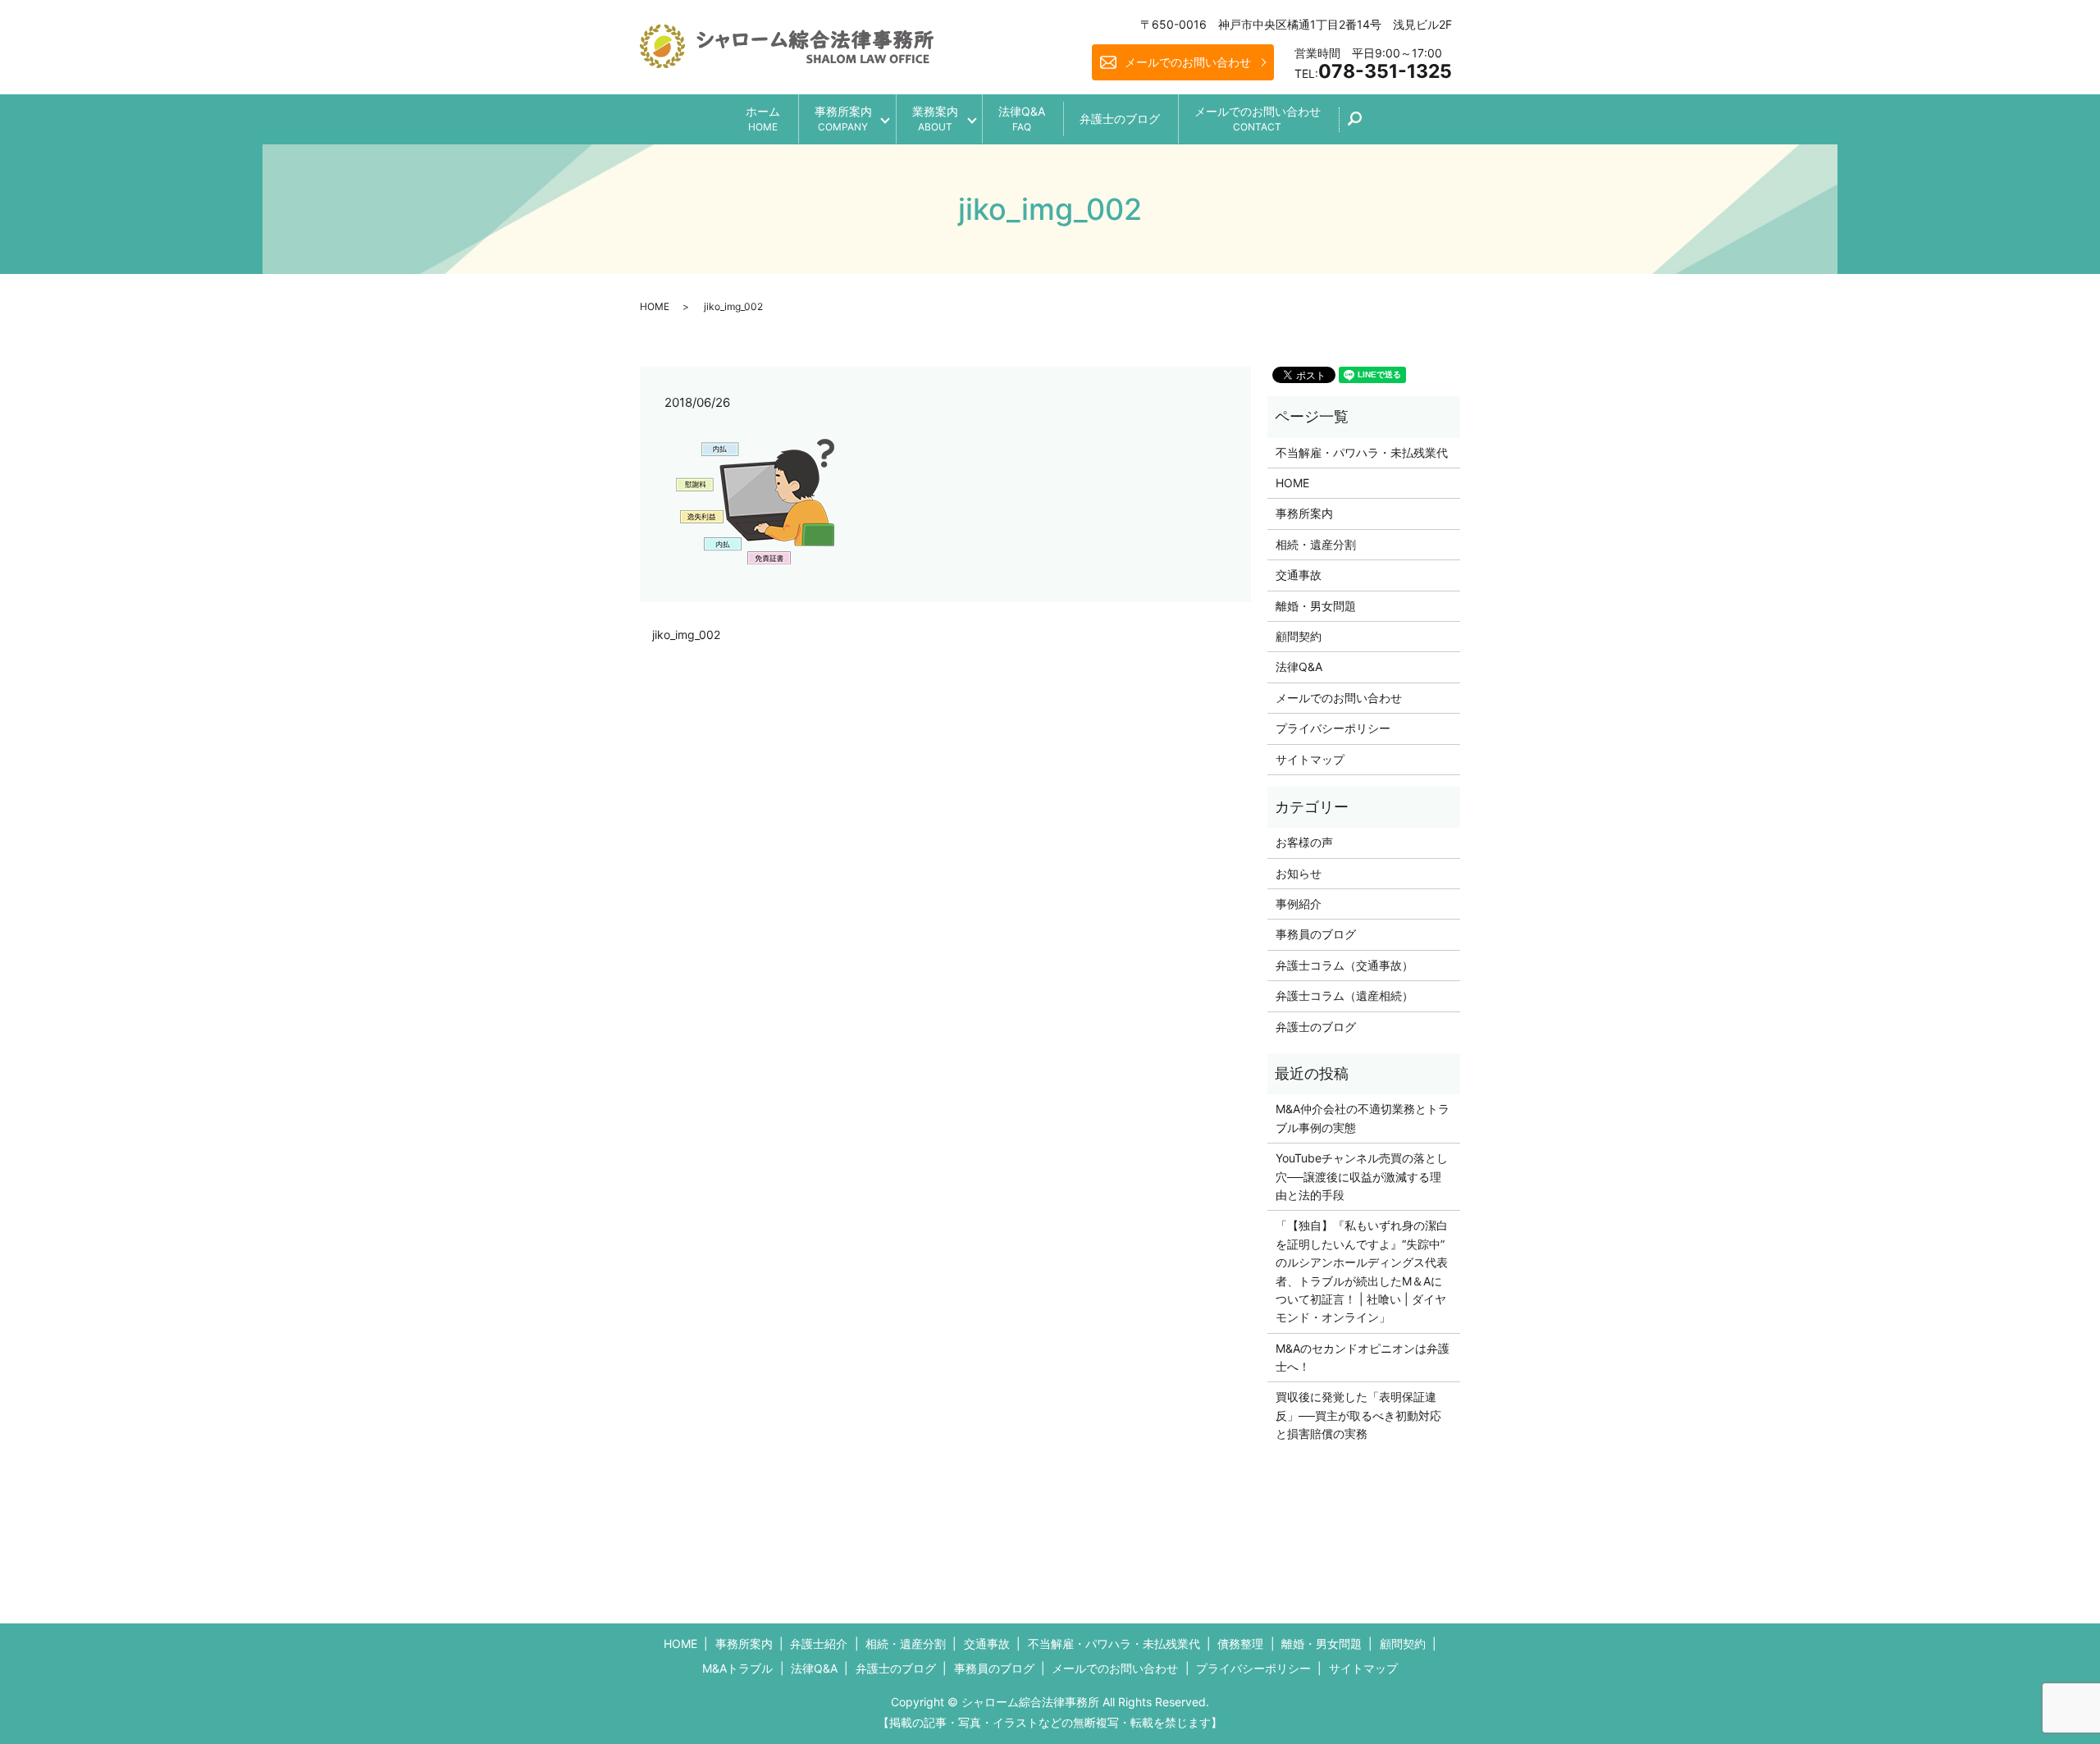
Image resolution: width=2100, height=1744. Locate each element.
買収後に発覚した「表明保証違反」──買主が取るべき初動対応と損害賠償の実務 (1358, 1415)
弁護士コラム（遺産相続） (1344, 995)
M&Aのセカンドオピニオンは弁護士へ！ (1363, 1357)
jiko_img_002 (686, 635)
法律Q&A (1022, 119)
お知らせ (1299, 873)
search (1364, 124)
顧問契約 (1299, 636)
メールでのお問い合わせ (1188, 62)
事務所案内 (843, 119)
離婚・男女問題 (1316, 606)
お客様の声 (1304, 842)
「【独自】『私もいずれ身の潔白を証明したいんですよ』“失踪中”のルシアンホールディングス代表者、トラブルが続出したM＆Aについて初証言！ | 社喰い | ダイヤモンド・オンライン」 (1362, 1271)
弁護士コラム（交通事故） (1344, 965)
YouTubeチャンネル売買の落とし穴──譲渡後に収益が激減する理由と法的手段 (1362, 1176)
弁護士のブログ (1120, 119)
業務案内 (935, 119)
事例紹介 (1299, 904)
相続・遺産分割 (1316, 544)
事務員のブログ (1316, 934)
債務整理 (1240, 1644)
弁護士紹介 (819, 1644)
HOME (655, 306)
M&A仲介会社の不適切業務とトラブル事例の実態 (1363, 1118)
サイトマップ (1310, 759)
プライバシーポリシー (1333, 728)
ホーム (763, 119)
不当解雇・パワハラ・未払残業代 (1362, 452)
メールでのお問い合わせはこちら (1186, 1702)
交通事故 (1299, 575)
